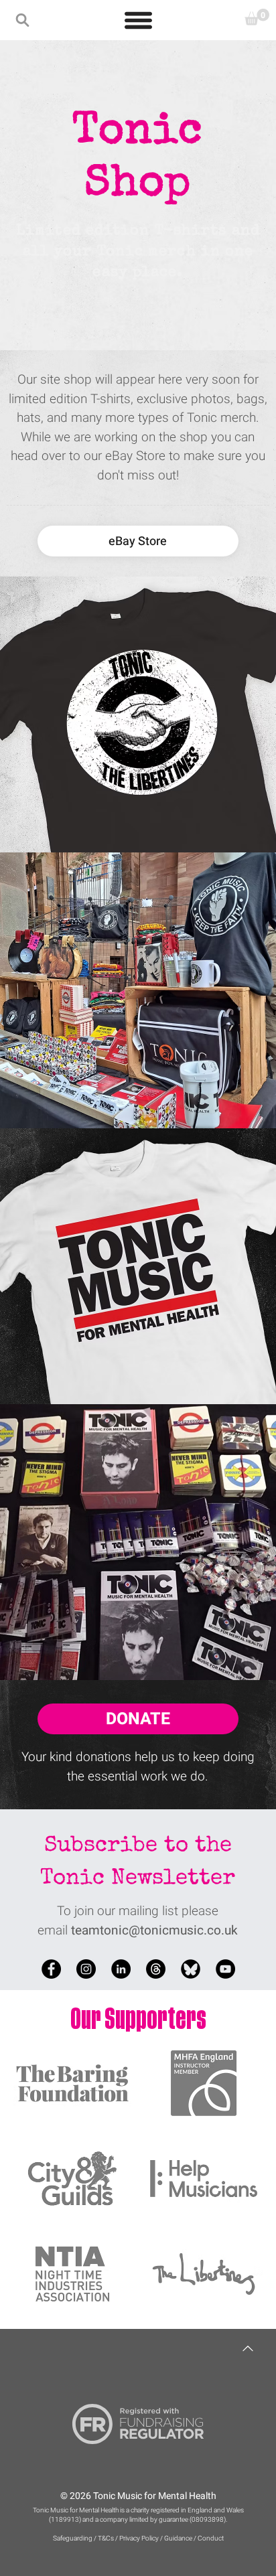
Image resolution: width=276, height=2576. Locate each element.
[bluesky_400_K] (191, 1969)
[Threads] (156, 1969)
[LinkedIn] (121, 1969)
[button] (22, 20)
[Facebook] (51, 1969)
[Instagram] (86, 1969)
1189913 (65, 2520)
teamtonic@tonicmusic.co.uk (154, 1930)
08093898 (208, 2520)
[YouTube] (225, 1969)
